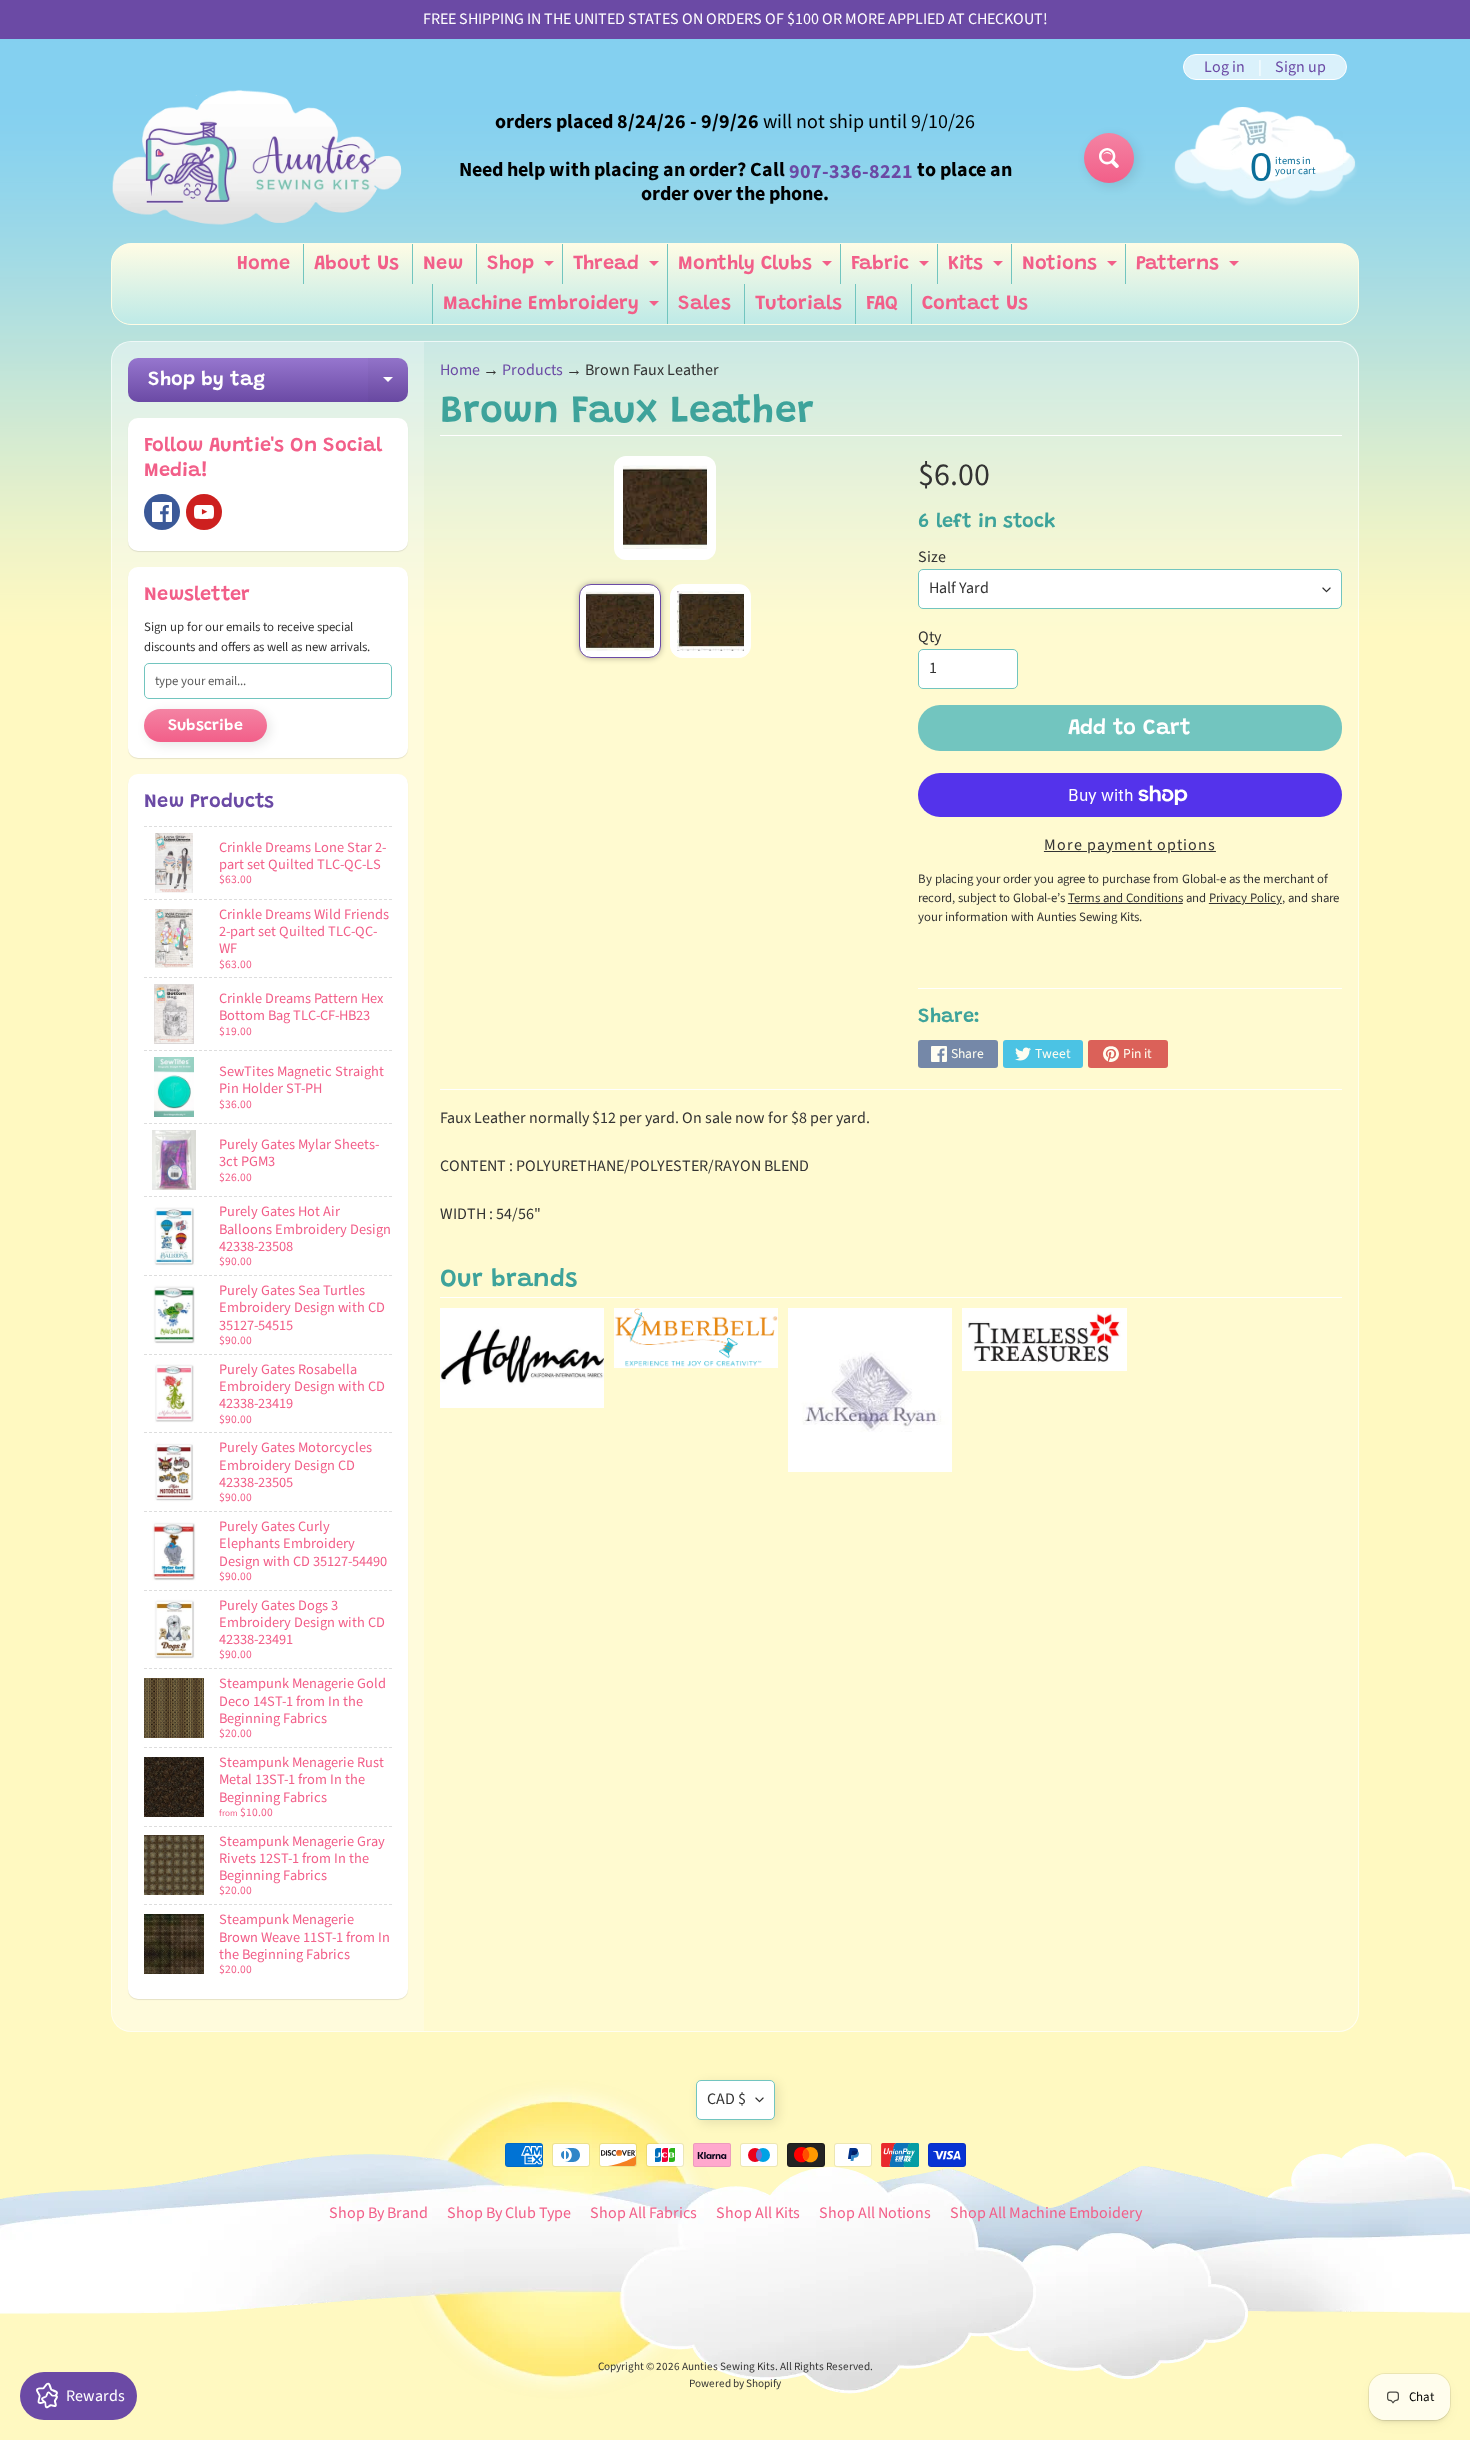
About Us (356, 264)
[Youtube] (204, 512)
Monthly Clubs (757, 269)
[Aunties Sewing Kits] (261, 158)
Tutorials (798, 304)
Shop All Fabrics (643, 2213)
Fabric (892, 269)
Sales (704, 304)
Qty (929, 637)
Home (263, 264)
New (443, 264)
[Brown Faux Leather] (619, 621)
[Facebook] (162, 512)
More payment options (1130, 845)
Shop (523, 269)
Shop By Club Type (509, 2213)
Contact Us (975, 304)
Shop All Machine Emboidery (1046, 2213)
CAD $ (726, 2099)
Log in (1224, 67)
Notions (1072, 269)
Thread (618, 269)
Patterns (1190, 269)
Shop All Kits (758, 2213)
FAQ (882, 304)
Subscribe (205, 726)
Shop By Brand (378, 2213)
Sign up (1300, 67)
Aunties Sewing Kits (728, 2366)
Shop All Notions (875, 2213)
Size (932, 557)
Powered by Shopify (735, 2383)
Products (532, 370)
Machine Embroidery (553, 309)
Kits (978, 269)
